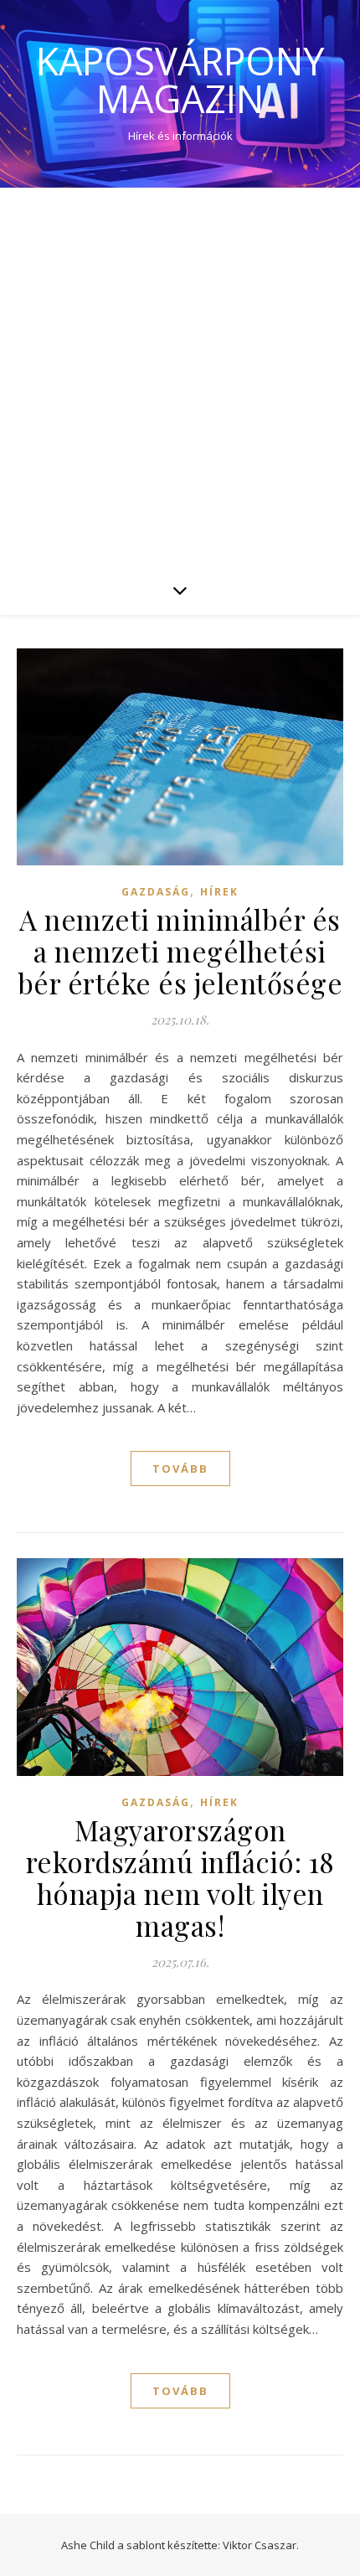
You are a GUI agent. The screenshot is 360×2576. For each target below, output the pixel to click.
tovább (180, 1469)
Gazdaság (156, 892)
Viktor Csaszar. (261, 2545)
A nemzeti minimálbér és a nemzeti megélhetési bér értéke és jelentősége (180, 951)
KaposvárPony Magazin (180, 80)
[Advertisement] (180, 376)
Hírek (219, 892)
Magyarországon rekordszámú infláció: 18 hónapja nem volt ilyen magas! (180, 1877)
